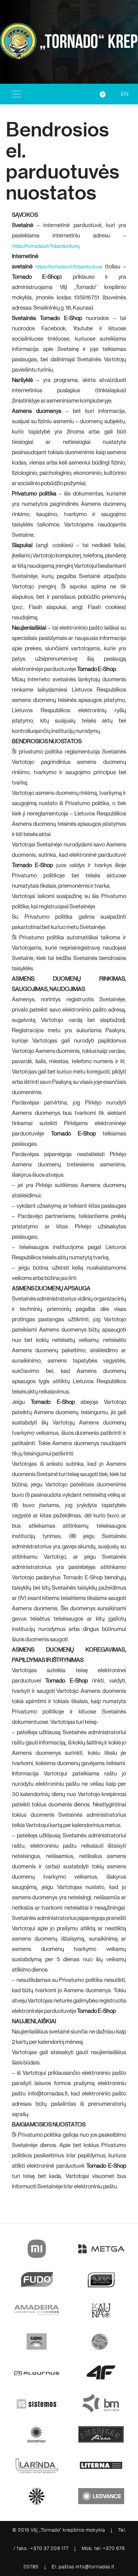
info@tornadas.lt (95, 2567)
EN (125, 94)
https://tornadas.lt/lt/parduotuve (45, 246)
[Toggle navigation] (16, 94)
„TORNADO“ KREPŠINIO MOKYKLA (87, 42)
